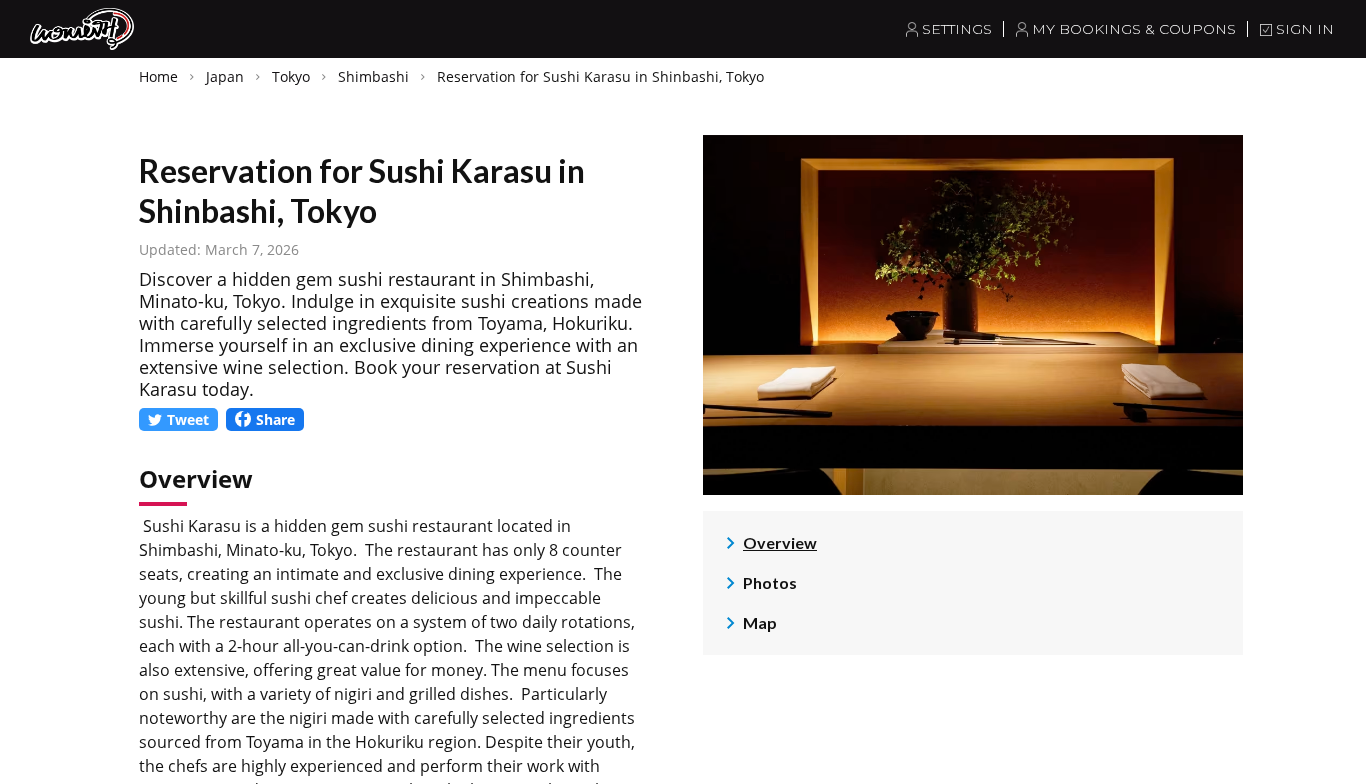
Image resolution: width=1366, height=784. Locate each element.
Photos (770, 582)
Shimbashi (373, 76)
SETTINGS (957, 29)
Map (760, 622)
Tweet (188, 419)
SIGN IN (1305, 29)
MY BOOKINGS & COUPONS (1134, 29)
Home (158, 76)
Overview (780, 542)
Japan (225, 76)
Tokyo (291, 76)
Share (275, 419)
